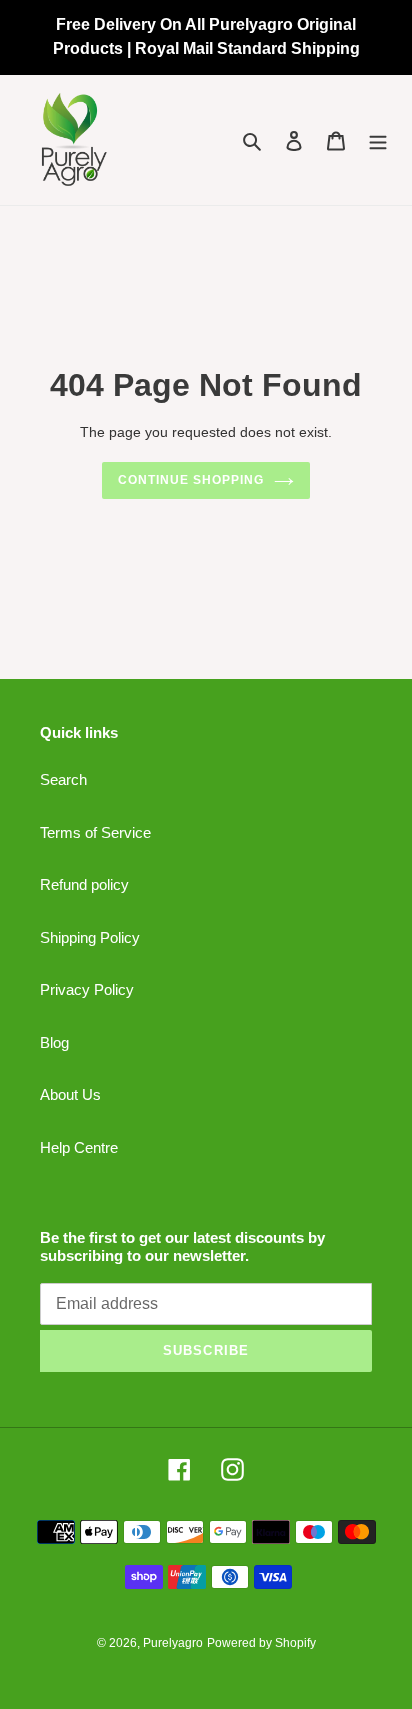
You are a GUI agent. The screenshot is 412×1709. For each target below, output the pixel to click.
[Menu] (378, 140)
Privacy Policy (87, 989)
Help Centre (79, 1147)
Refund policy (84, 884)
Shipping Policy (90, 937)
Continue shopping (191, 480)
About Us (70, 1094)
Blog (54, 1042)
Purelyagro (173, 1643)
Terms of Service (95, 832)
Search (63, 779)
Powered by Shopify (261, 1643)
